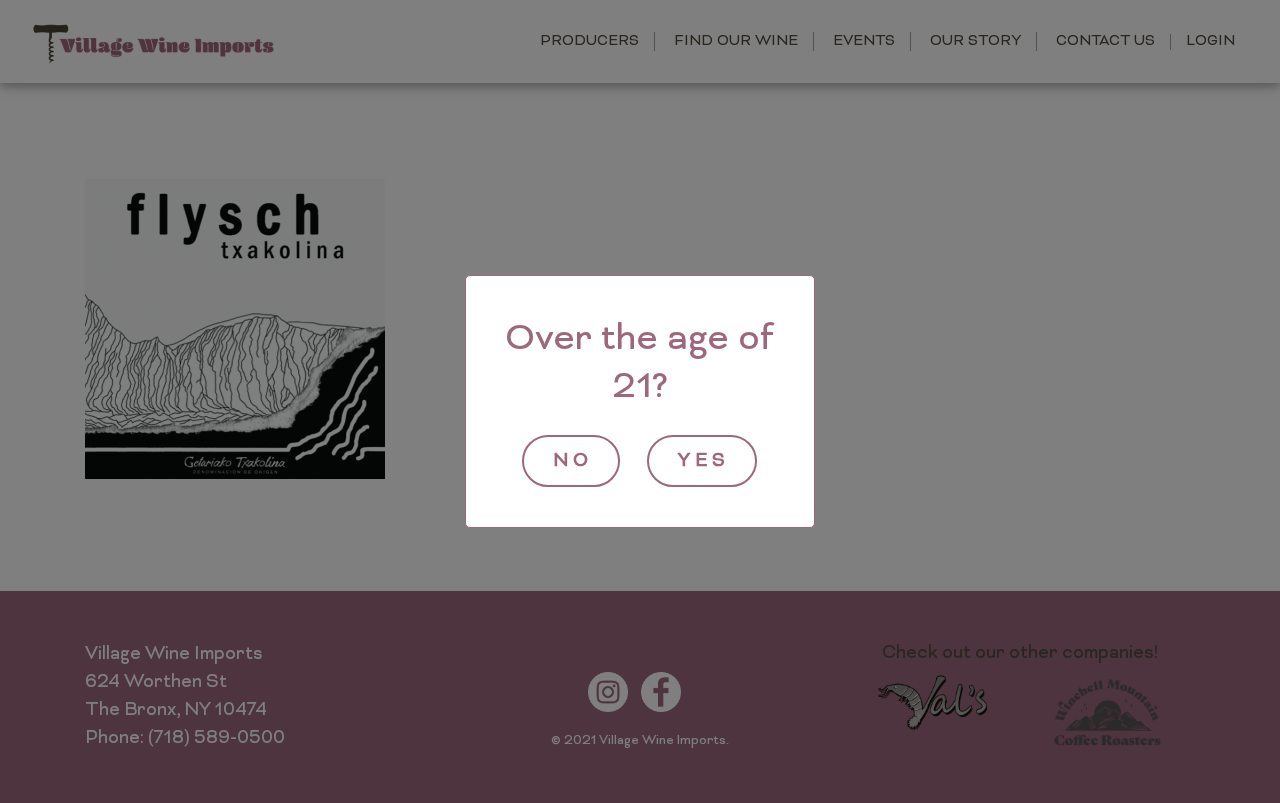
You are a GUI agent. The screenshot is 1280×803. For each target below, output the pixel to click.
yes (704, 461)
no (573, 461)
